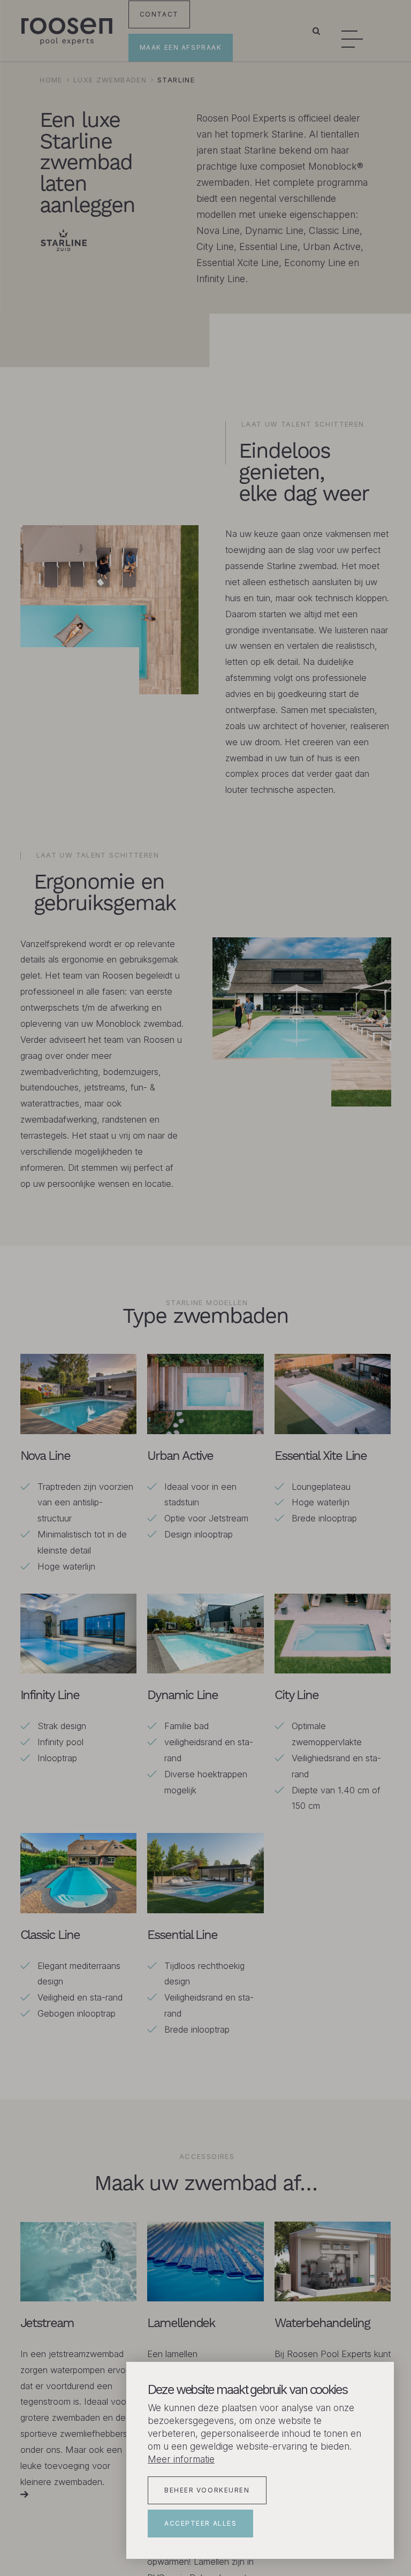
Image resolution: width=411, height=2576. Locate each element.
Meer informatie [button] (181, 2459)
